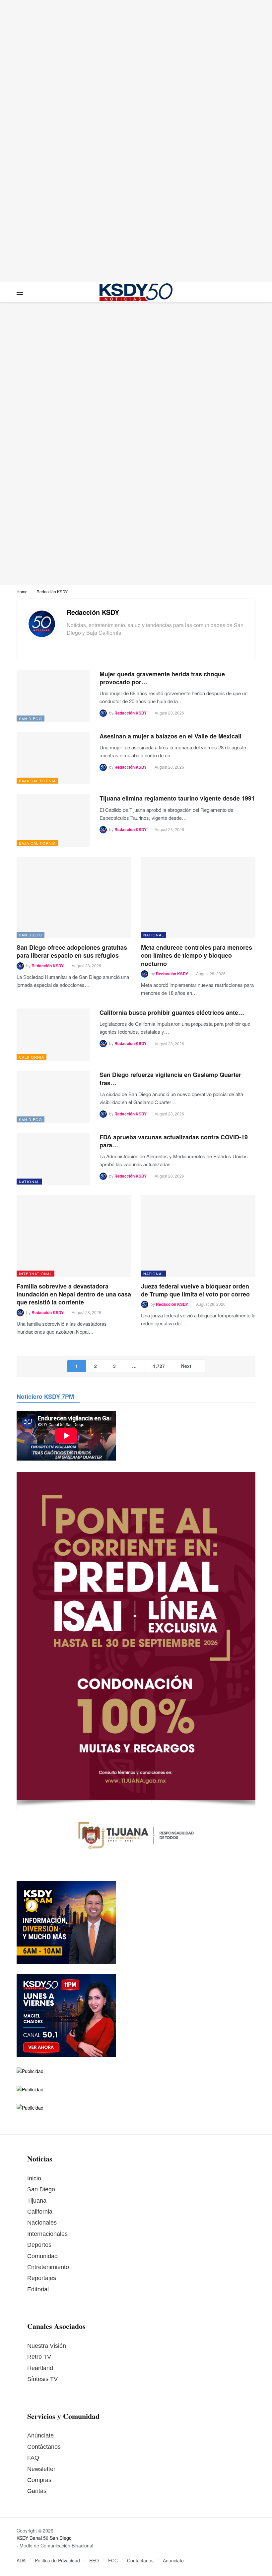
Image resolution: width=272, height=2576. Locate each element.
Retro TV (39, 2357)
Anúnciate (40, 2435)
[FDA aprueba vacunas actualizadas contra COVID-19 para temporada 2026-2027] (53, 1159)
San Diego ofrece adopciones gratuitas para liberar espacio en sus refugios (72, 951)
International (35, 1274)
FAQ (33, 2458)
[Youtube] (100, 645)
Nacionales (42, 2223)
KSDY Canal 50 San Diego (44, 2538)
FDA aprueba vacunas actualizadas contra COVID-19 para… (174, 1141)
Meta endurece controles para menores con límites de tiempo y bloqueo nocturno (197, 955)
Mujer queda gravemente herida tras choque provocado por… (162, 678)
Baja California (37, 781)
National (154, 935)
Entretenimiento (48, 2267)
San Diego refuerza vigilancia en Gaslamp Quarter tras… (170, 1079)
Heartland (40, 2368)
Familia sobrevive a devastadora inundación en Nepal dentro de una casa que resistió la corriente (74, 1294)
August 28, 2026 (169, 713)
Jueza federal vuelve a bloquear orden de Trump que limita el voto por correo (195, 1290)
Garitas (37, 2491)
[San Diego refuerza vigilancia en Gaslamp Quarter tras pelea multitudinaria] (53, 1097)
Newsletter (41, 2469)
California (32, 1057)
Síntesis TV (42, 2379)
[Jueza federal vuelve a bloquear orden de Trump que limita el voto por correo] (198, 1236)
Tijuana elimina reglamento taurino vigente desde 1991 (177, 798)
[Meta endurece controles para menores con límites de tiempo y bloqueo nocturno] (198, 898)
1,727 (159, 1366)
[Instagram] (90, 645)
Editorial (38, 2289)
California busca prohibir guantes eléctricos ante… (172, 1012)
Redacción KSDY (93, 612)
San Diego (31, 718)
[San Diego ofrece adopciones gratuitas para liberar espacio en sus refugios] (74, 898)
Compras (39, 2480)
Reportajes (42, 2278)
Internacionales (47, 2234)
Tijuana (37, 2201)
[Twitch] (110, 645)
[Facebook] (69, 645)
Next (186, 1366)
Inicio (34, 2178)
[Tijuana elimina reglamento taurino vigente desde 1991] (53, 820)
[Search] (250, 292)
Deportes (39, 2245)
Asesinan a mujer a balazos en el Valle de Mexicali (170, 736)
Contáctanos (44, 2447)
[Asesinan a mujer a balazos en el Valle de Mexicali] (53, 758)
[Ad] (136, 141)
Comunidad (42, 2256)
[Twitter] (80, 645)
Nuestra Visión (47, 2346)
